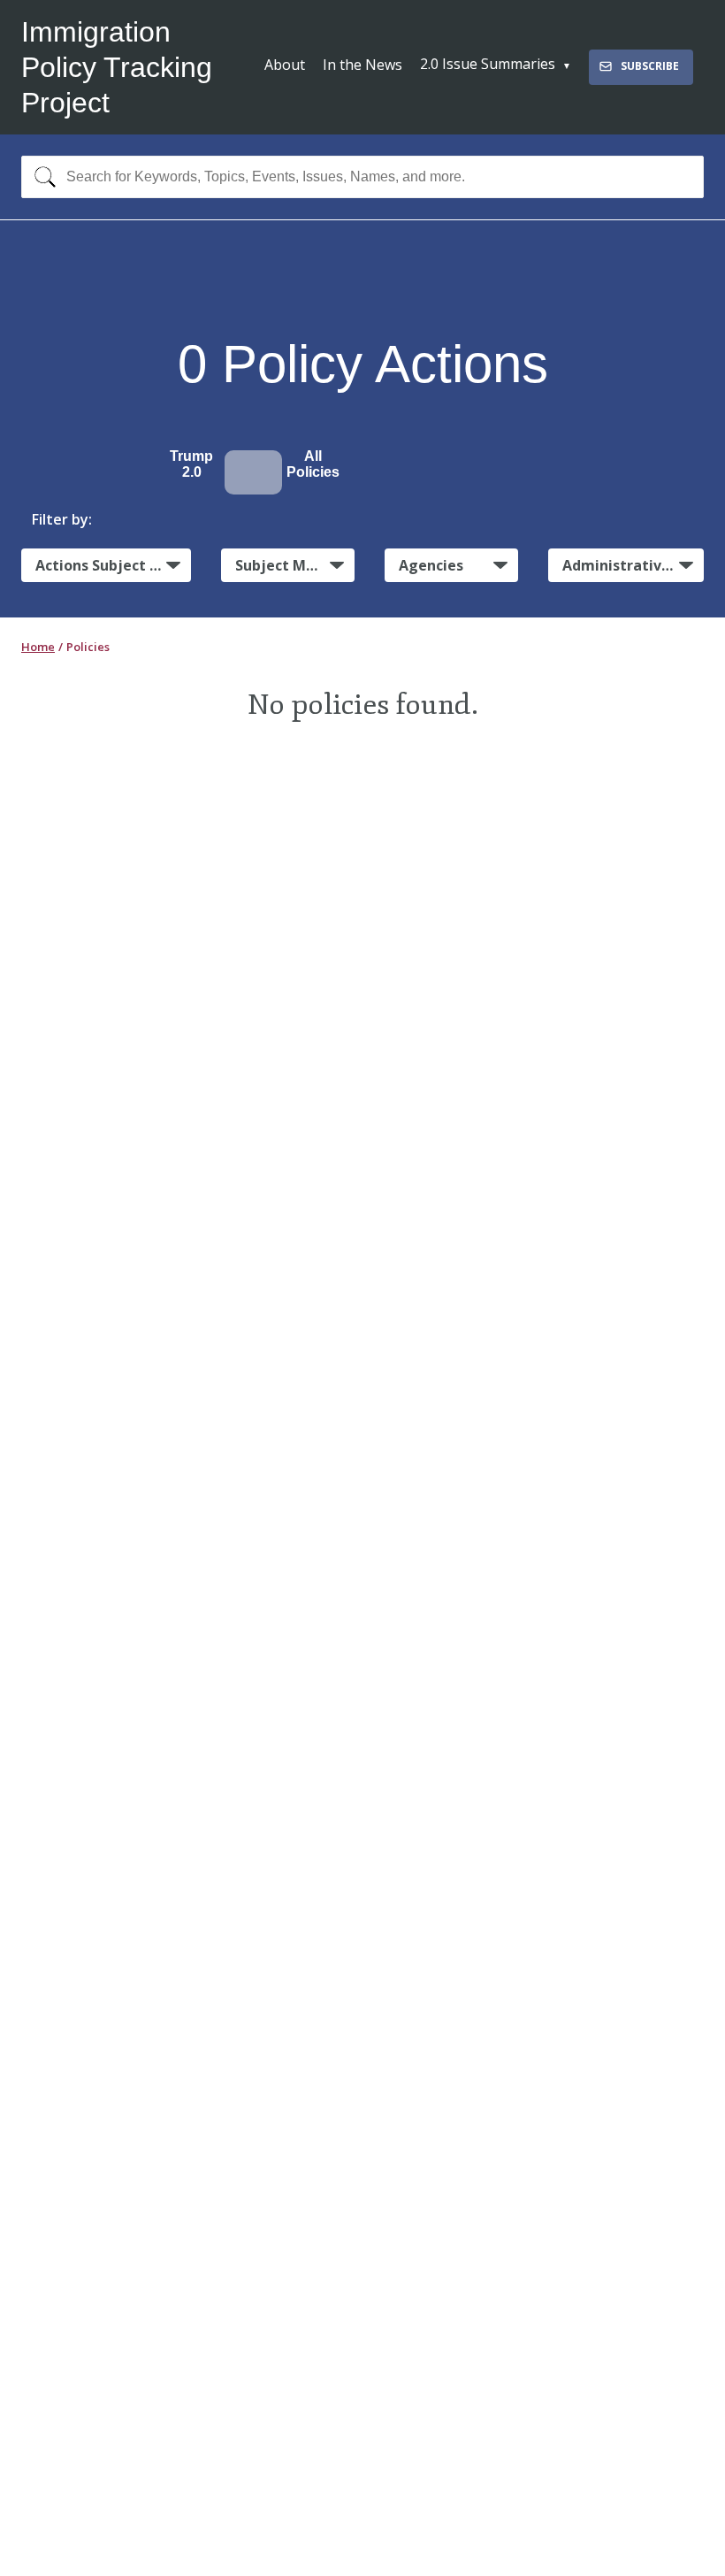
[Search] (41, 177)
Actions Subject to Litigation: (113, 565)
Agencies (431, 565)
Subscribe (650, 66)
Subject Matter (290, 565)
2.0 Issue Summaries (488, 64)
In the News (362, 65)
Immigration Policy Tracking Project (117, 67)
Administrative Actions (633, 565)
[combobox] (362, 177)
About (285, 65)
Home (38, 647)
